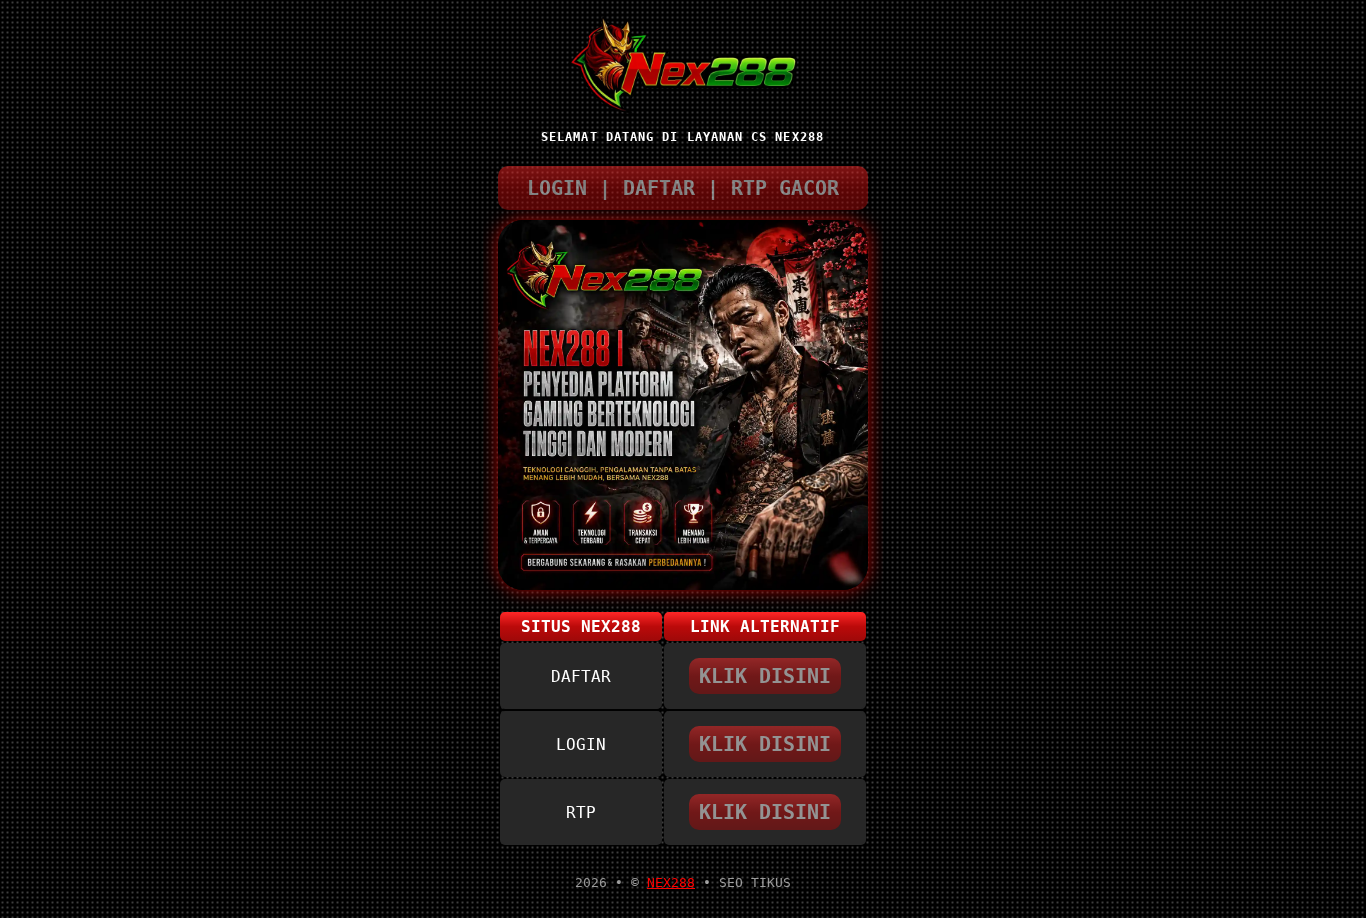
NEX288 (671, 882)
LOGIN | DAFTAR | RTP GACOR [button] (683, 188)
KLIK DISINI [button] (765, 676)
